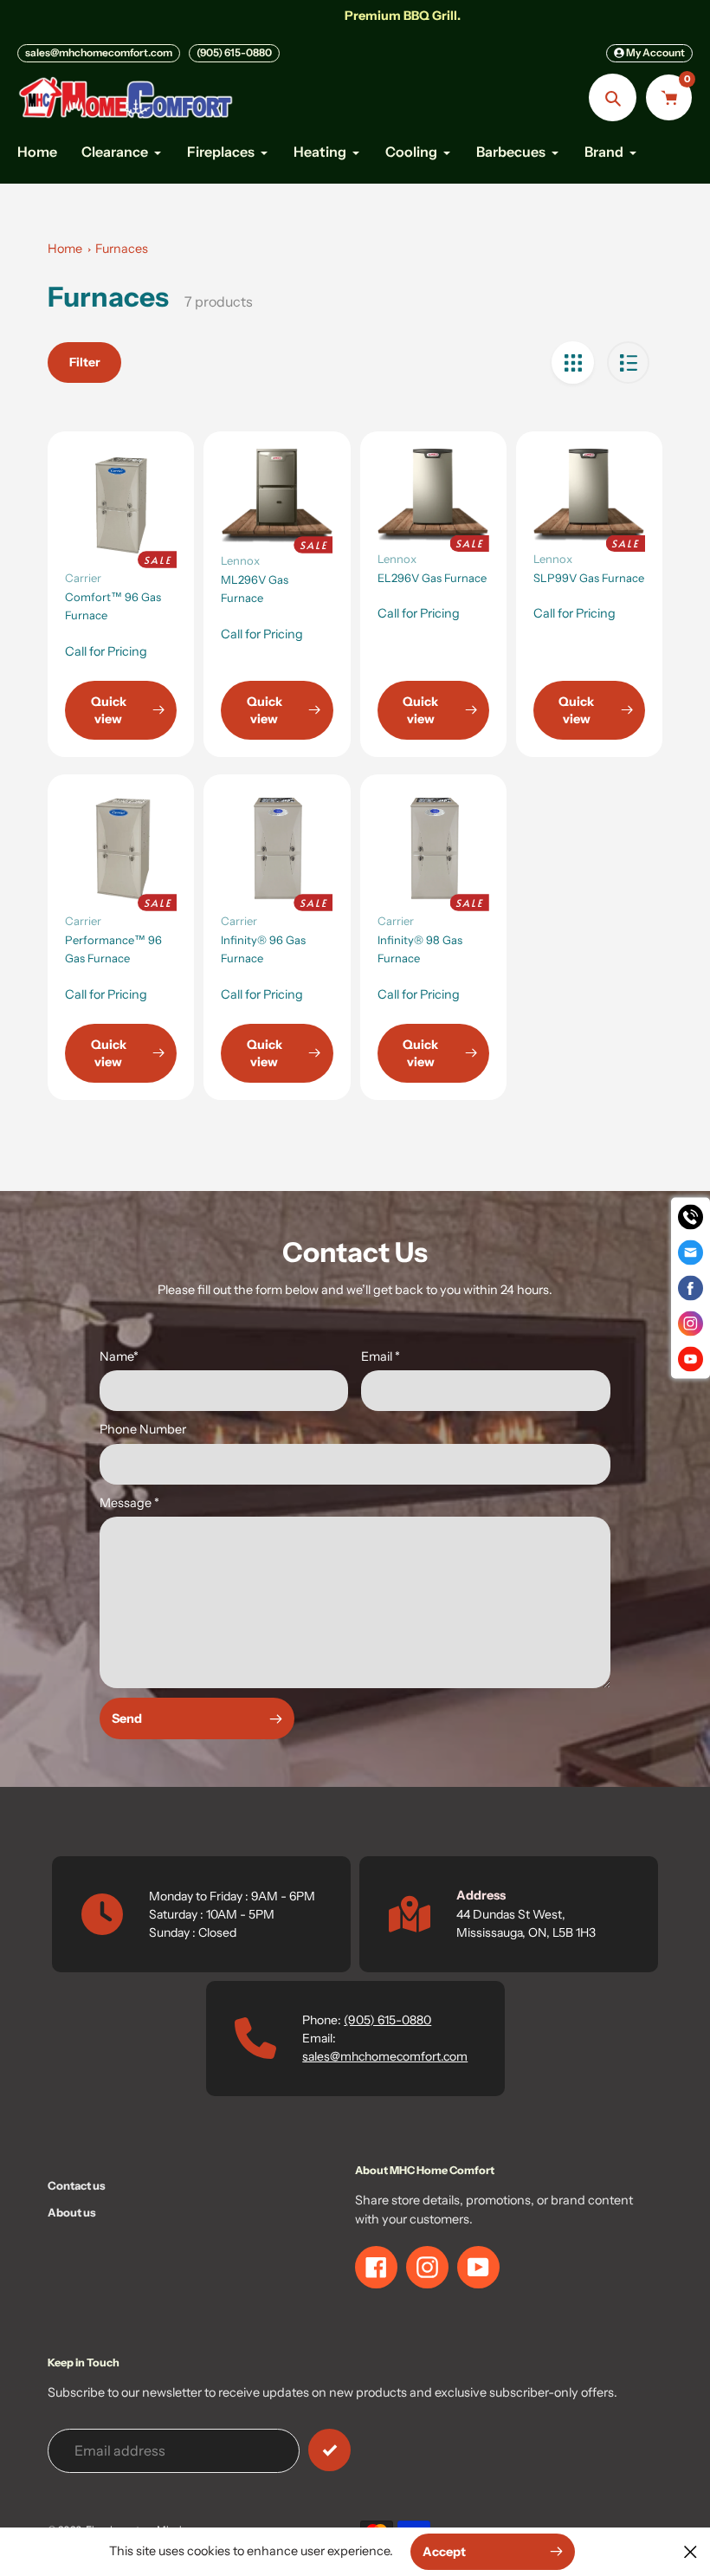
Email (381, 1356)
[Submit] (329, 2450)
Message (129, 1503)
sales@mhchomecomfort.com (99, 52)
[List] (628, 362)
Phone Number (143, 1429)
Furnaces (122, 249)
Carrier (83, 578)
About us (72, 2212)
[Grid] (573, 362)
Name (119, 1356)
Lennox (240, 560)
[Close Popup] (691, 2551)
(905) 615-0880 (234, 52)
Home (65, 249)
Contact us (77, 2185)
